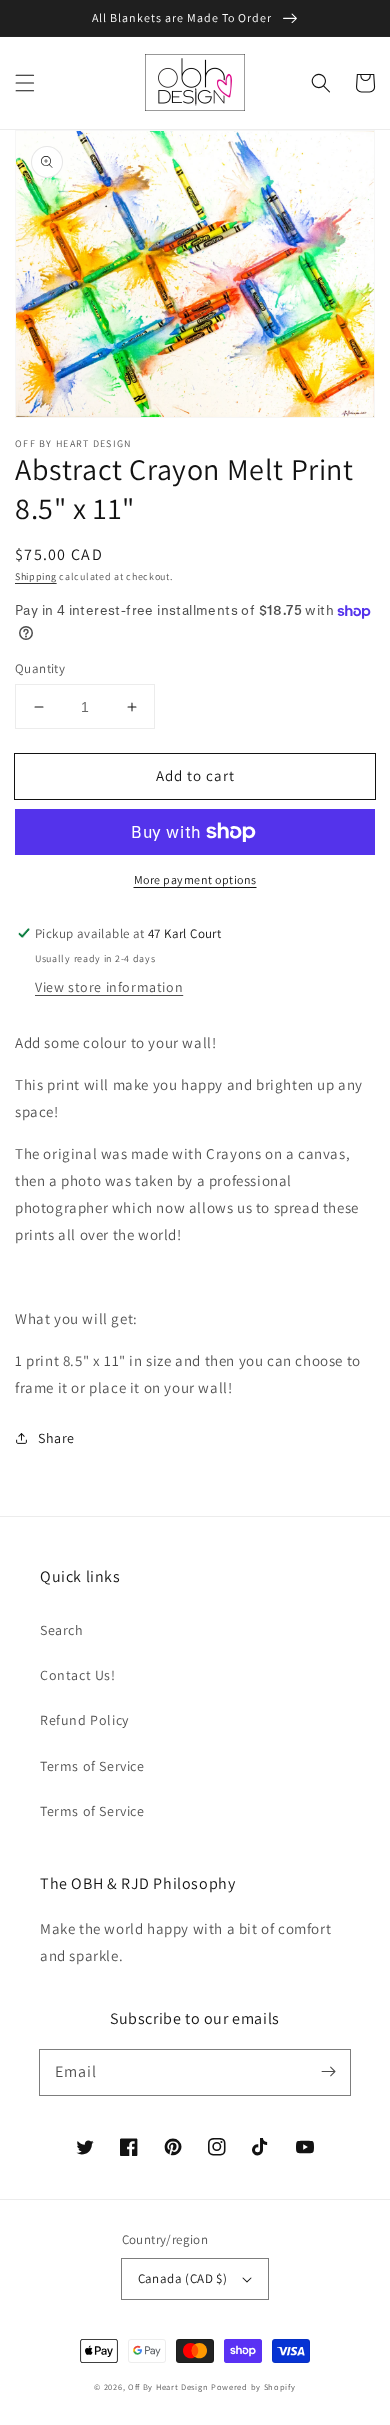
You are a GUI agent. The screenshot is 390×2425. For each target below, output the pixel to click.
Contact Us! (78, 1675)
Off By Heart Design (168, 2386)
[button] (25, 83)
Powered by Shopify (253, 2386)
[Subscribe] (328, 2072)
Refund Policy (84, 1720)
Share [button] (56, 1438)
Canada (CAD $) (183, 2278)
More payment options (195, 879)
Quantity (40, 668)
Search (62, 1630)
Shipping (36, 576)
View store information (109, 987)
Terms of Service (92, 1766)
